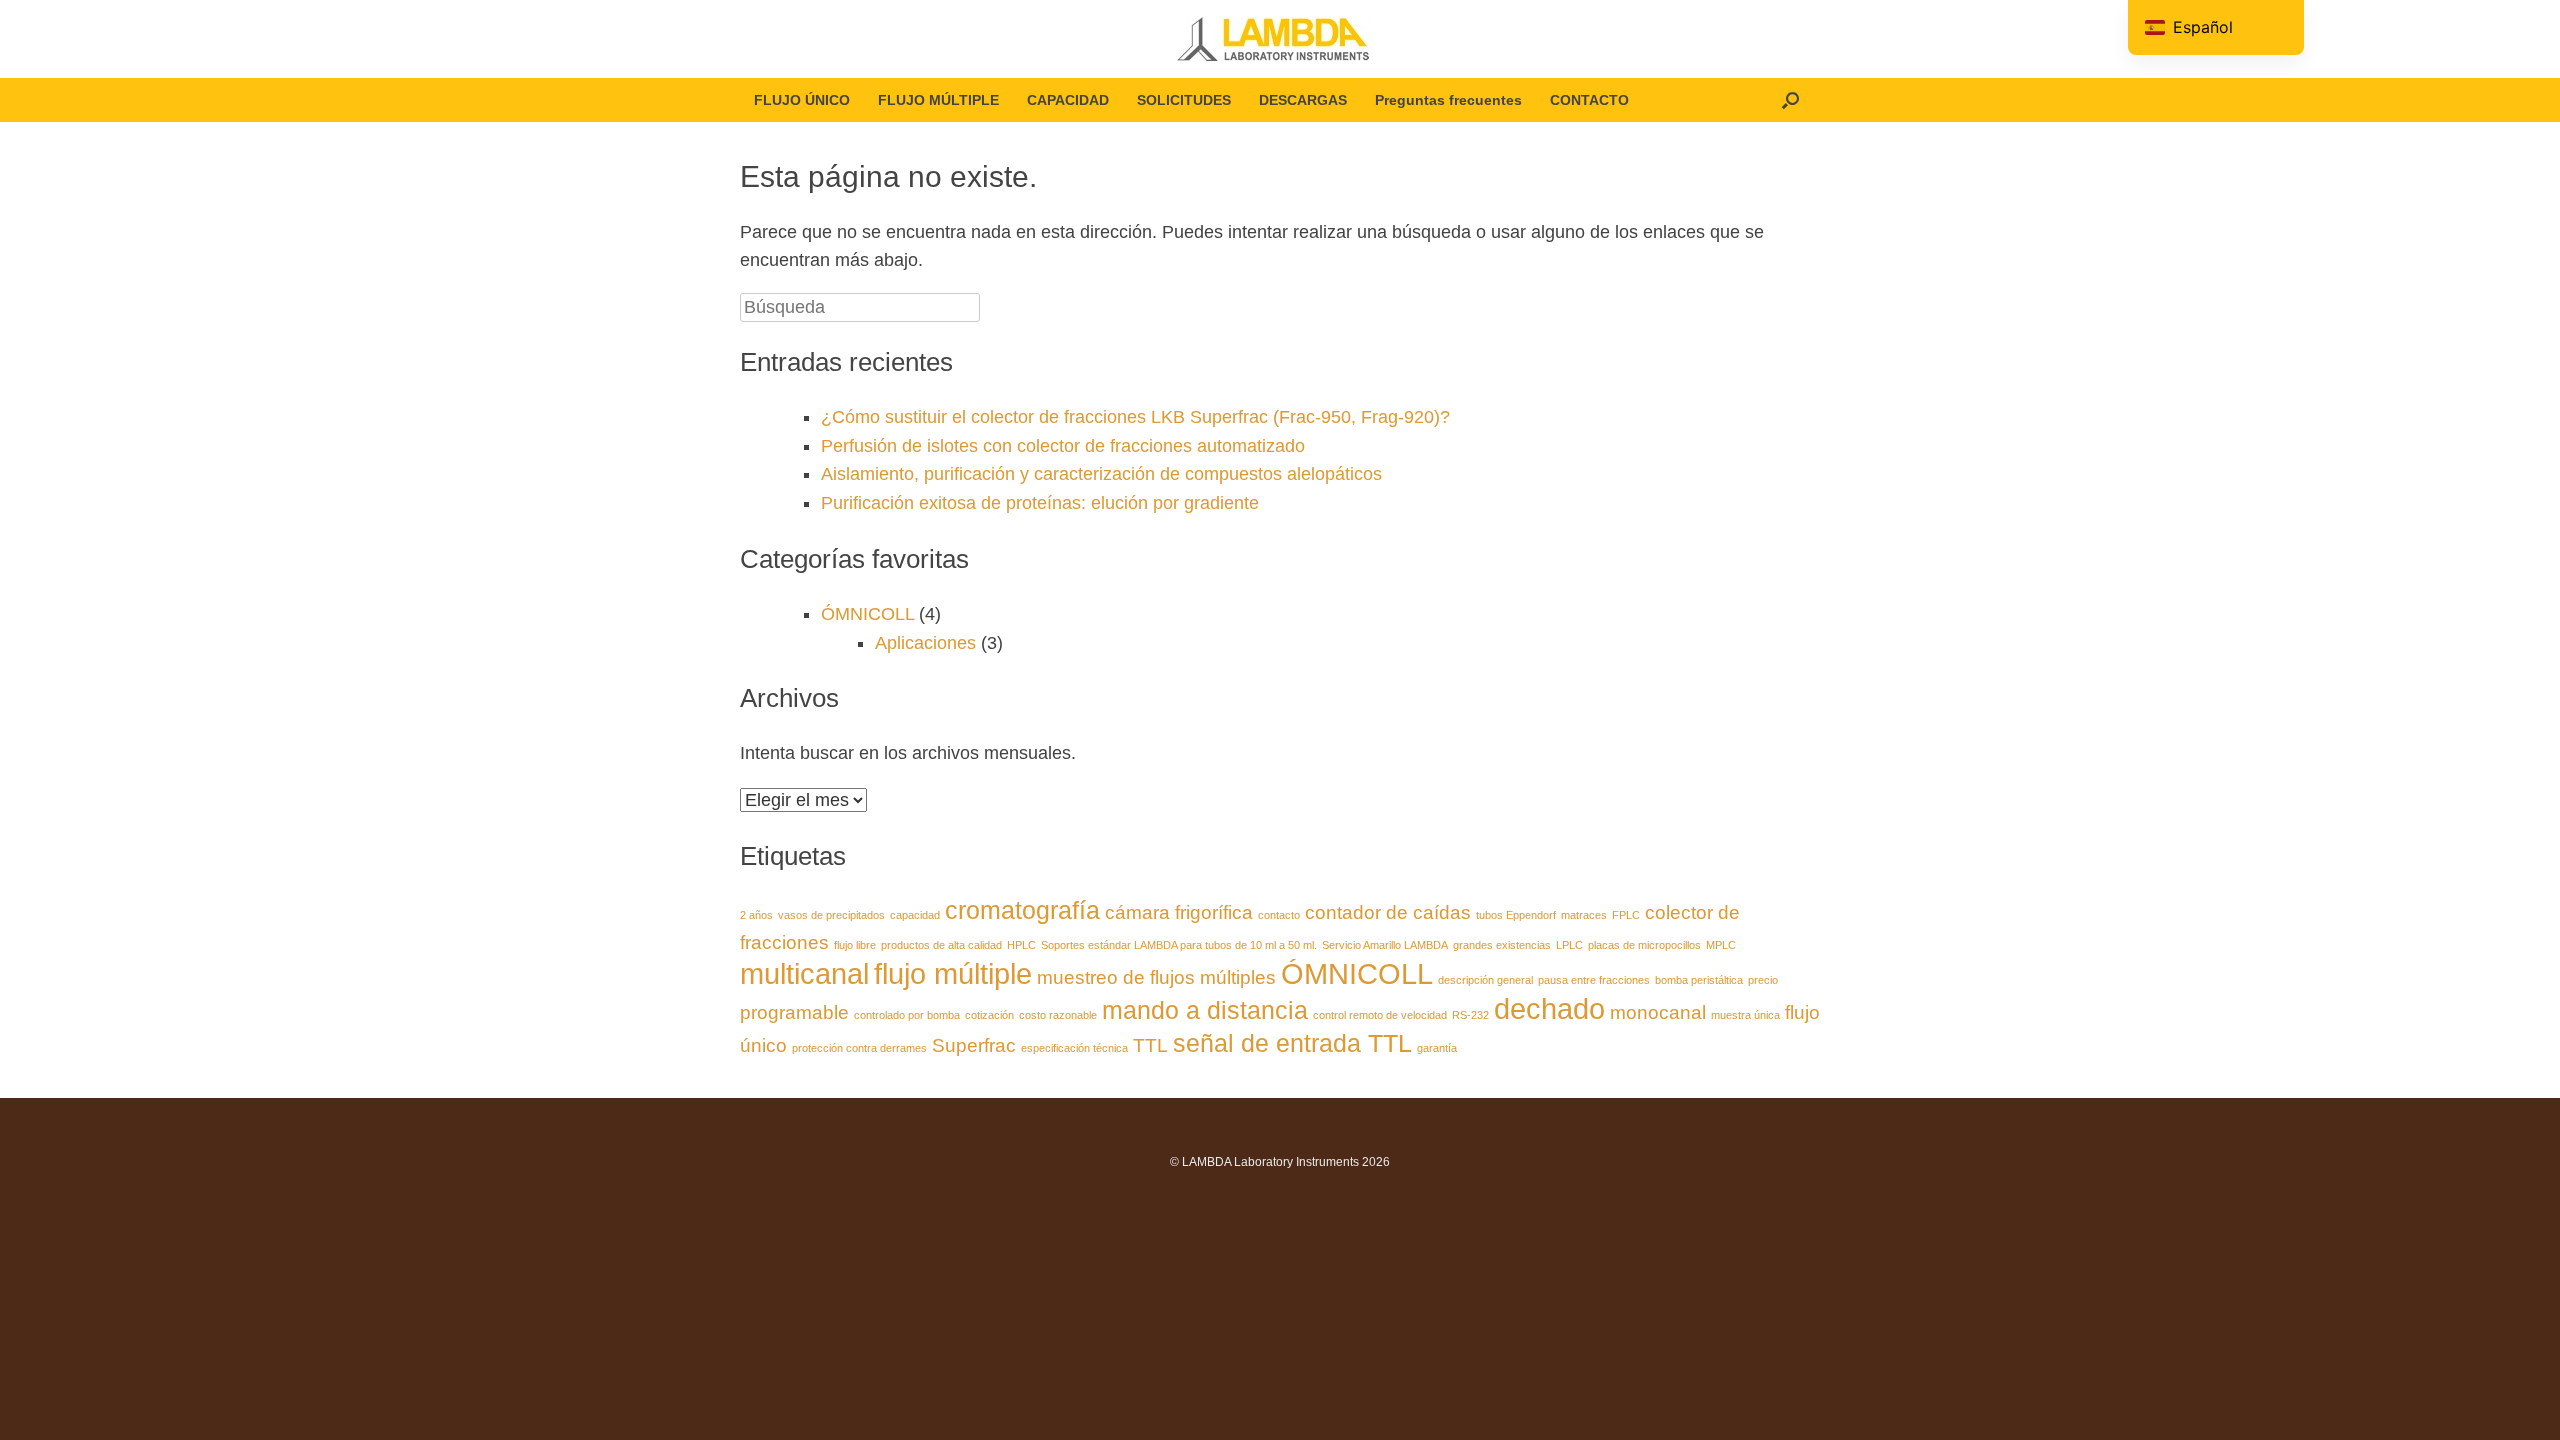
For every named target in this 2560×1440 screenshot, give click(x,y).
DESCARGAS (1303, 100)
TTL (1150, 1045)
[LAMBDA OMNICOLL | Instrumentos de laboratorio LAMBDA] (1280, 39)
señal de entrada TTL (1292, 1043)
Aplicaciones (925, 643)
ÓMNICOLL (867, 614)
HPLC (1021, 945)
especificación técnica (1074, 1048)
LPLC (1569, 945)
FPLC (1626, 915)
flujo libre (855, 945)
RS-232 (1470, 1015)
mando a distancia (1205, 1010)
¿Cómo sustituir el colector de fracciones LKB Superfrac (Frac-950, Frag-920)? (1135, 417)
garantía (1437, 1048)
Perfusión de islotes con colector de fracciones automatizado (1063, 446)
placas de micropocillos (1644, 945)
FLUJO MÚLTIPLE (938, 100)
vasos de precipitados (831, 915)
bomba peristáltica (1699, 980)
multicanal (804, 973)
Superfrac (974, 1045)
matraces (1584, 915)
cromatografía (1022, 910)
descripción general (1485, 980)
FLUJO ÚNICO (802, 100)
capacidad (915, 915)
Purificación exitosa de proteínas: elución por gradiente (1040, 503)
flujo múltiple (953, 973)
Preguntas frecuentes (1448, 100)
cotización (989, 1015)
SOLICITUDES (1184, 100)
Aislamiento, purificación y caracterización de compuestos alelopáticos (1101, 474)
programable (794, 1012)
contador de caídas (1388, 912)
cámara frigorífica (1179, 912)
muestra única (1745, 1015)
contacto (1279, 915)
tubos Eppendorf (1516, 915)
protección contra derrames (859, 1048)
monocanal (1658, 1012)
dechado (1549, 1008)
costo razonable (1058, 1015)
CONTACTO (1589, 100)
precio (1763, 980)
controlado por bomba (907, 1015)
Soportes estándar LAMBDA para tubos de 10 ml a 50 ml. (1179, 945)
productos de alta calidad (941, 945)
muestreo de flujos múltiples (1156, 977)
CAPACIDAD (1068, 100)
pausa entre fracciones (1594, 980)
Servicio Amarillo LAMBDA (1385, 945)
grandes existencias (1502, 945)
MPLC (1721, 945)
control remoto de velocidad (1380, 1015)
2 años (756, 915)
